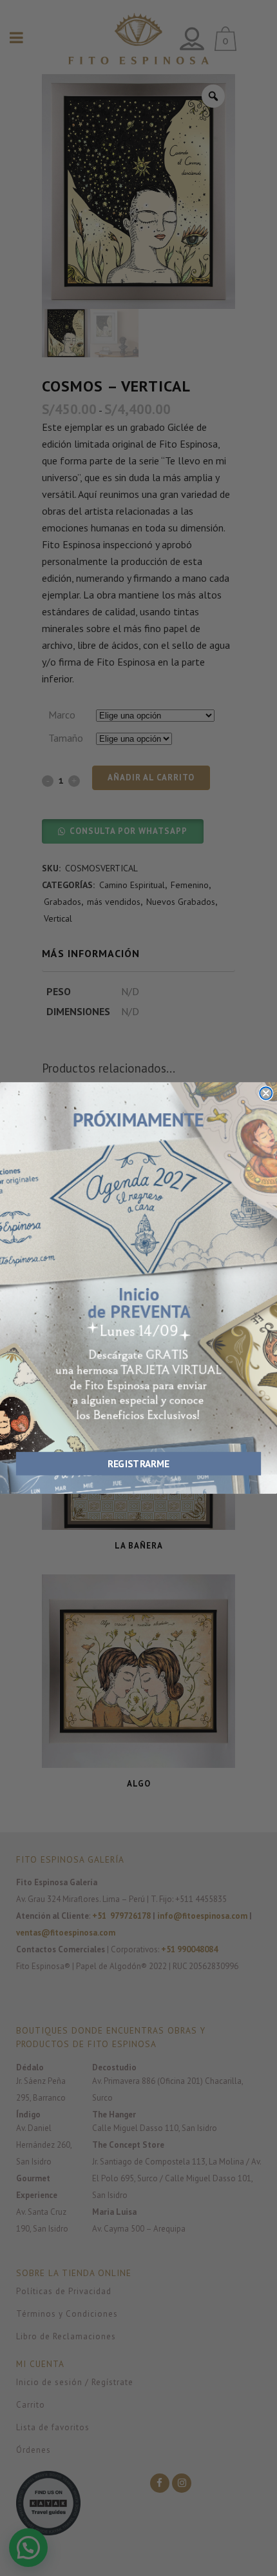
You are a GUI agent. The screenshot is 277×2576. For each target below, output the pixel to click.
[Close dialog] (266, 1093)
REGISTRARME (138, 1464)
